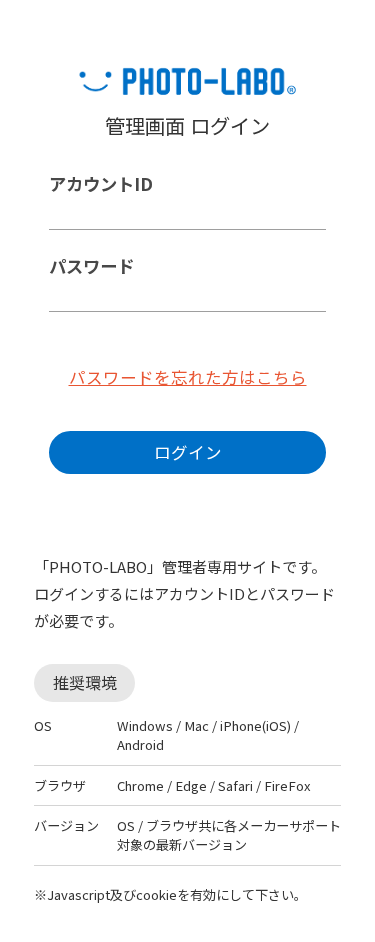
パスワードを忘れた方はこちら (188, 377)
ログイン (188, 452)
